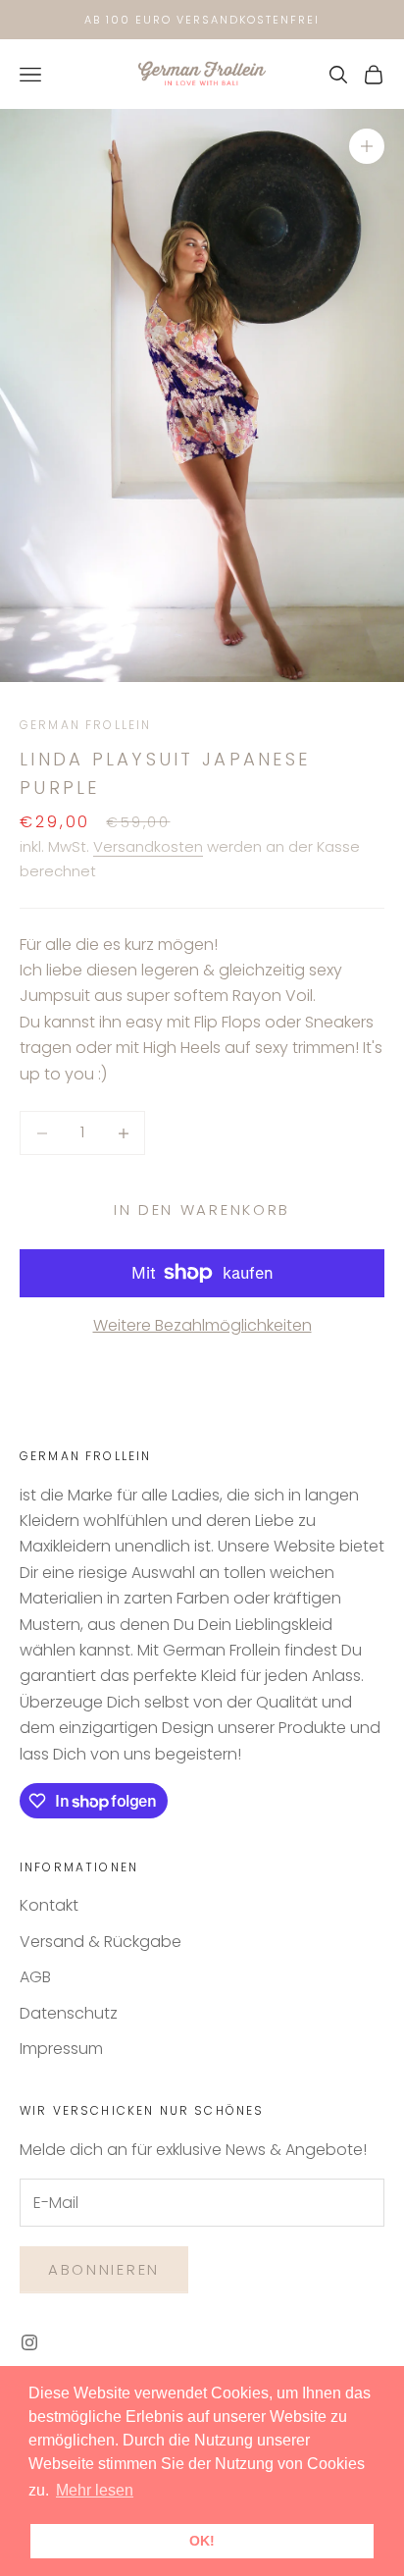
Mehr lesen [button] (95, 2490)
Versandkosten (148, 846)
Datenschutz (69, 2013)
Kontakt (49, 1905)
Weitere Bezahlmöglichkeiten (202, 1325)
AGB (35, 1977)
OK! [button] (202, 2541)
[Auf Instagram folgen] (29, 2342)
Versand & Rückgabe (101, 1942)
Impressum (61, 2049)
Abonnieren (104, 2269)
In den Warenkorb (202, 1209)
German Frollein (85, 725)
